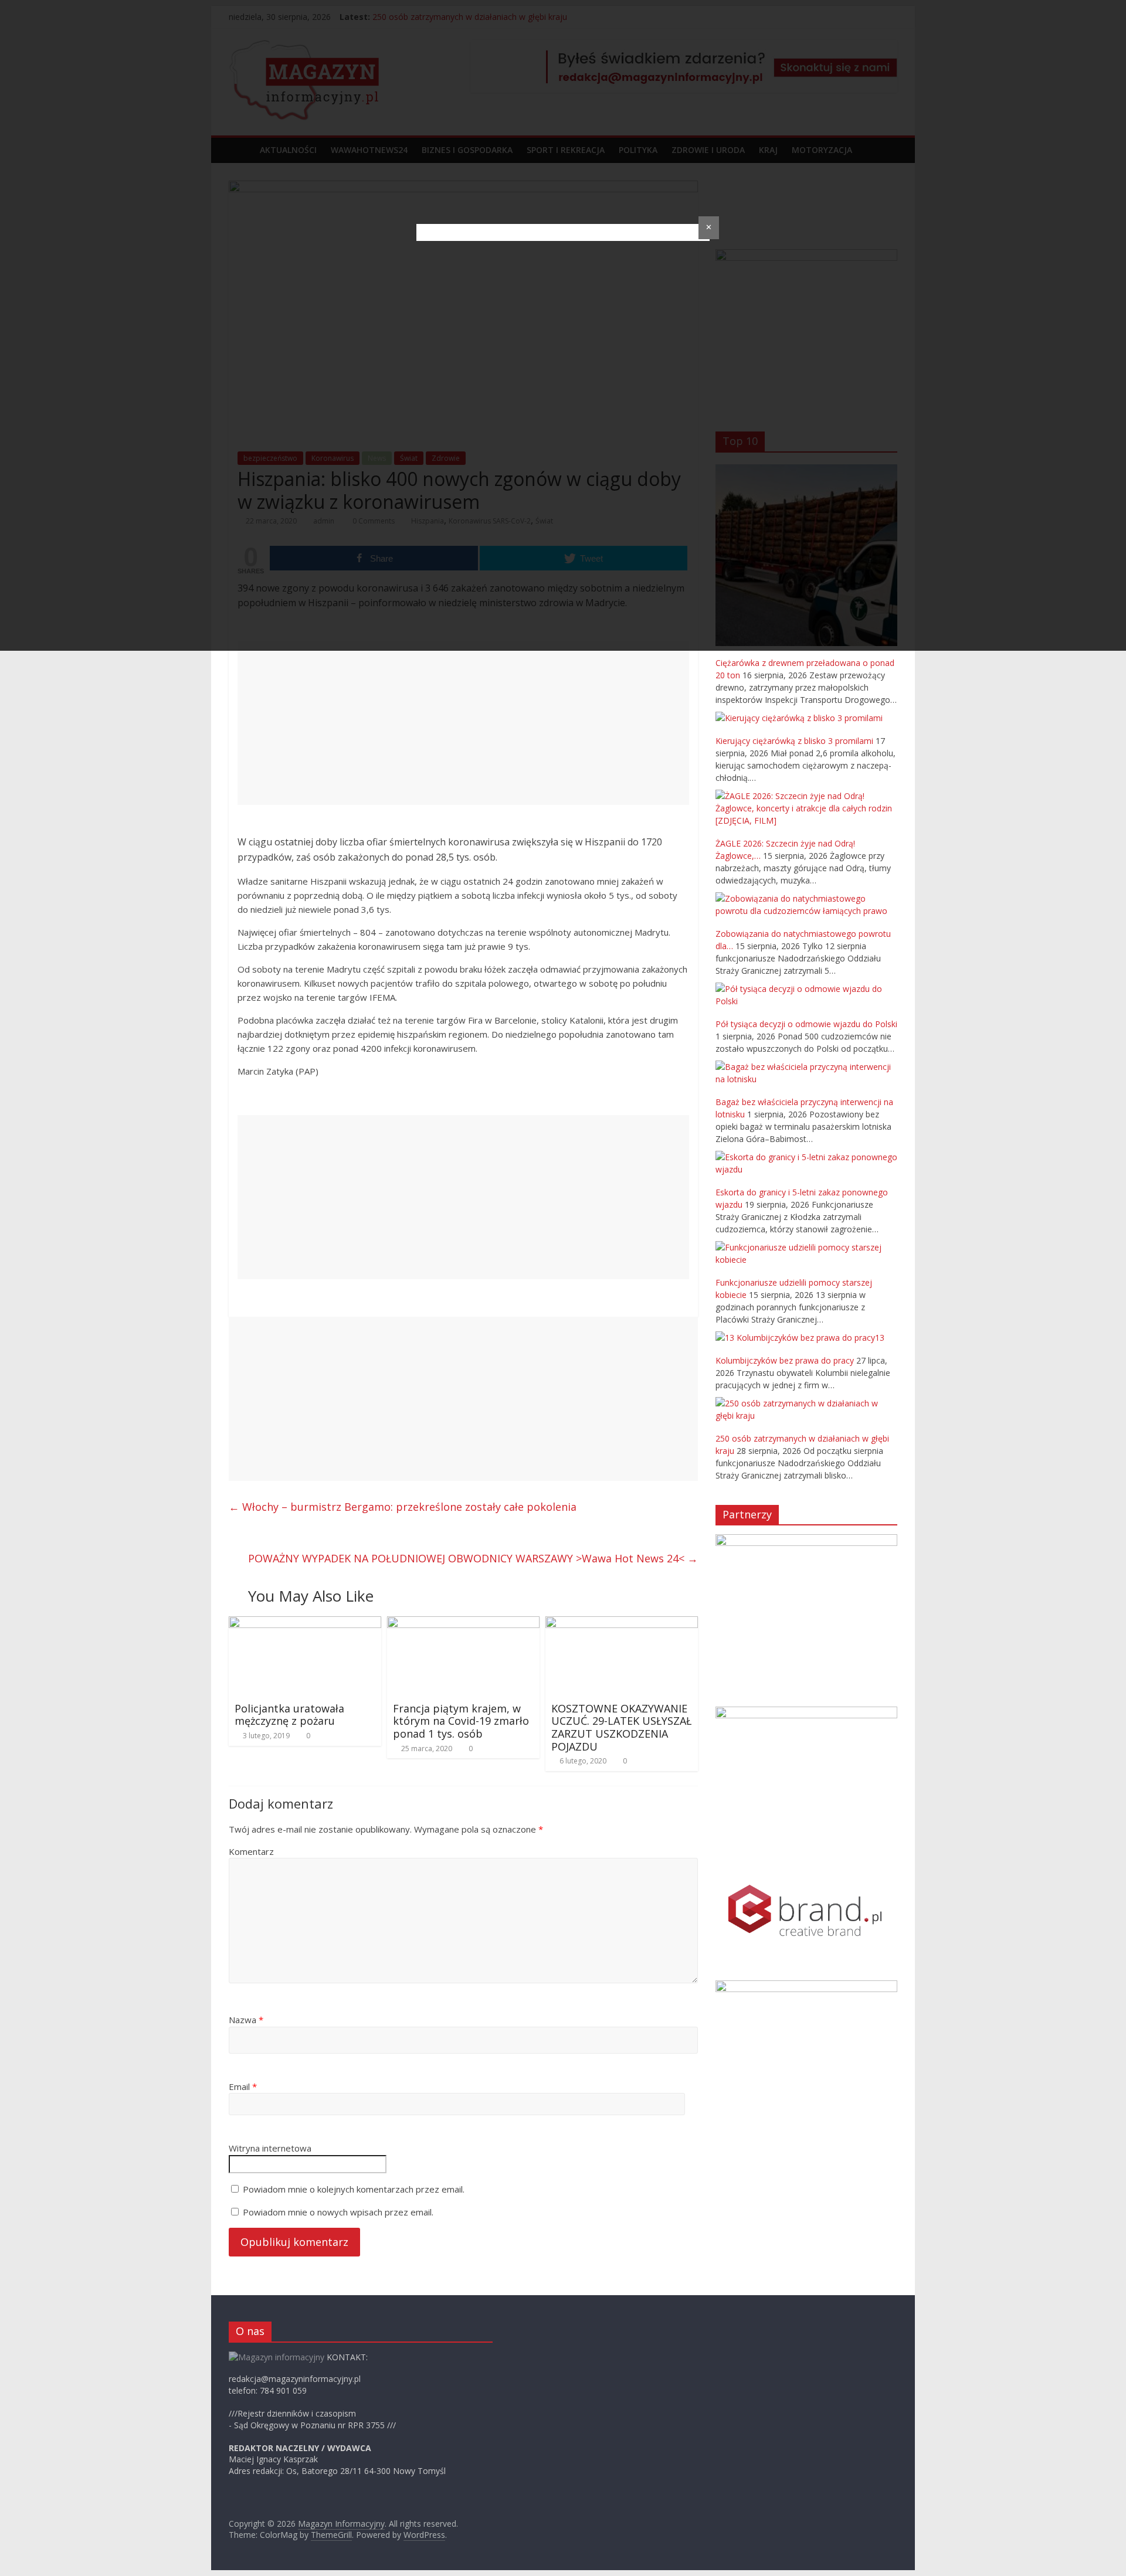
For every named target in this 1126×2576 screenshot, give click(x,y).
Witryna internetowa (270, 2148)
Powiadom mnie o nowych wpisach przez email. (338, 2212)
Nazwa (246, 2020)
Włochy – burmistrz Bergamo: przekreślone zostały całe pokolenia (403, 1507)
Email (243, 2086)
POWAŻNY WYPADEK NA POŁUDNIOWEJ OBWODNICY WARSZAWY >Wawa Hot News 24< (473, 1558)
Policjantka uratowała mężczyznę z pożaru (289, 1715)
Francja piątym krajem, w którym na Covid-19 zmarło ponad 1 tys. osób (461, 1721)
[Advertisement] (463, 723)
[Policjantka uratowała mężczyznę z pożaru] (305, 1623)
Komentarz (251, 1851)
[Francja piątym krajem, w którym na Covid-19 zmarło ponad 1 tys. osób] (463, 1623)
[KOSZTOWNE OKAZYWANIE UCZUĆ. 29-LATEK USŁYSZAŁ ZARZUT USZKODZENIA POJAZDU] (622, 1623)
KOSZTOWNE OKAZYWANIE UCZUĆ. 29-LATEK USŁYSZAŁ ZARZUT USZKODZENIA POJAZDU (621, 1727)
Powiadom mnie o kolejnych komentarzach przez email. (354, 2189)
